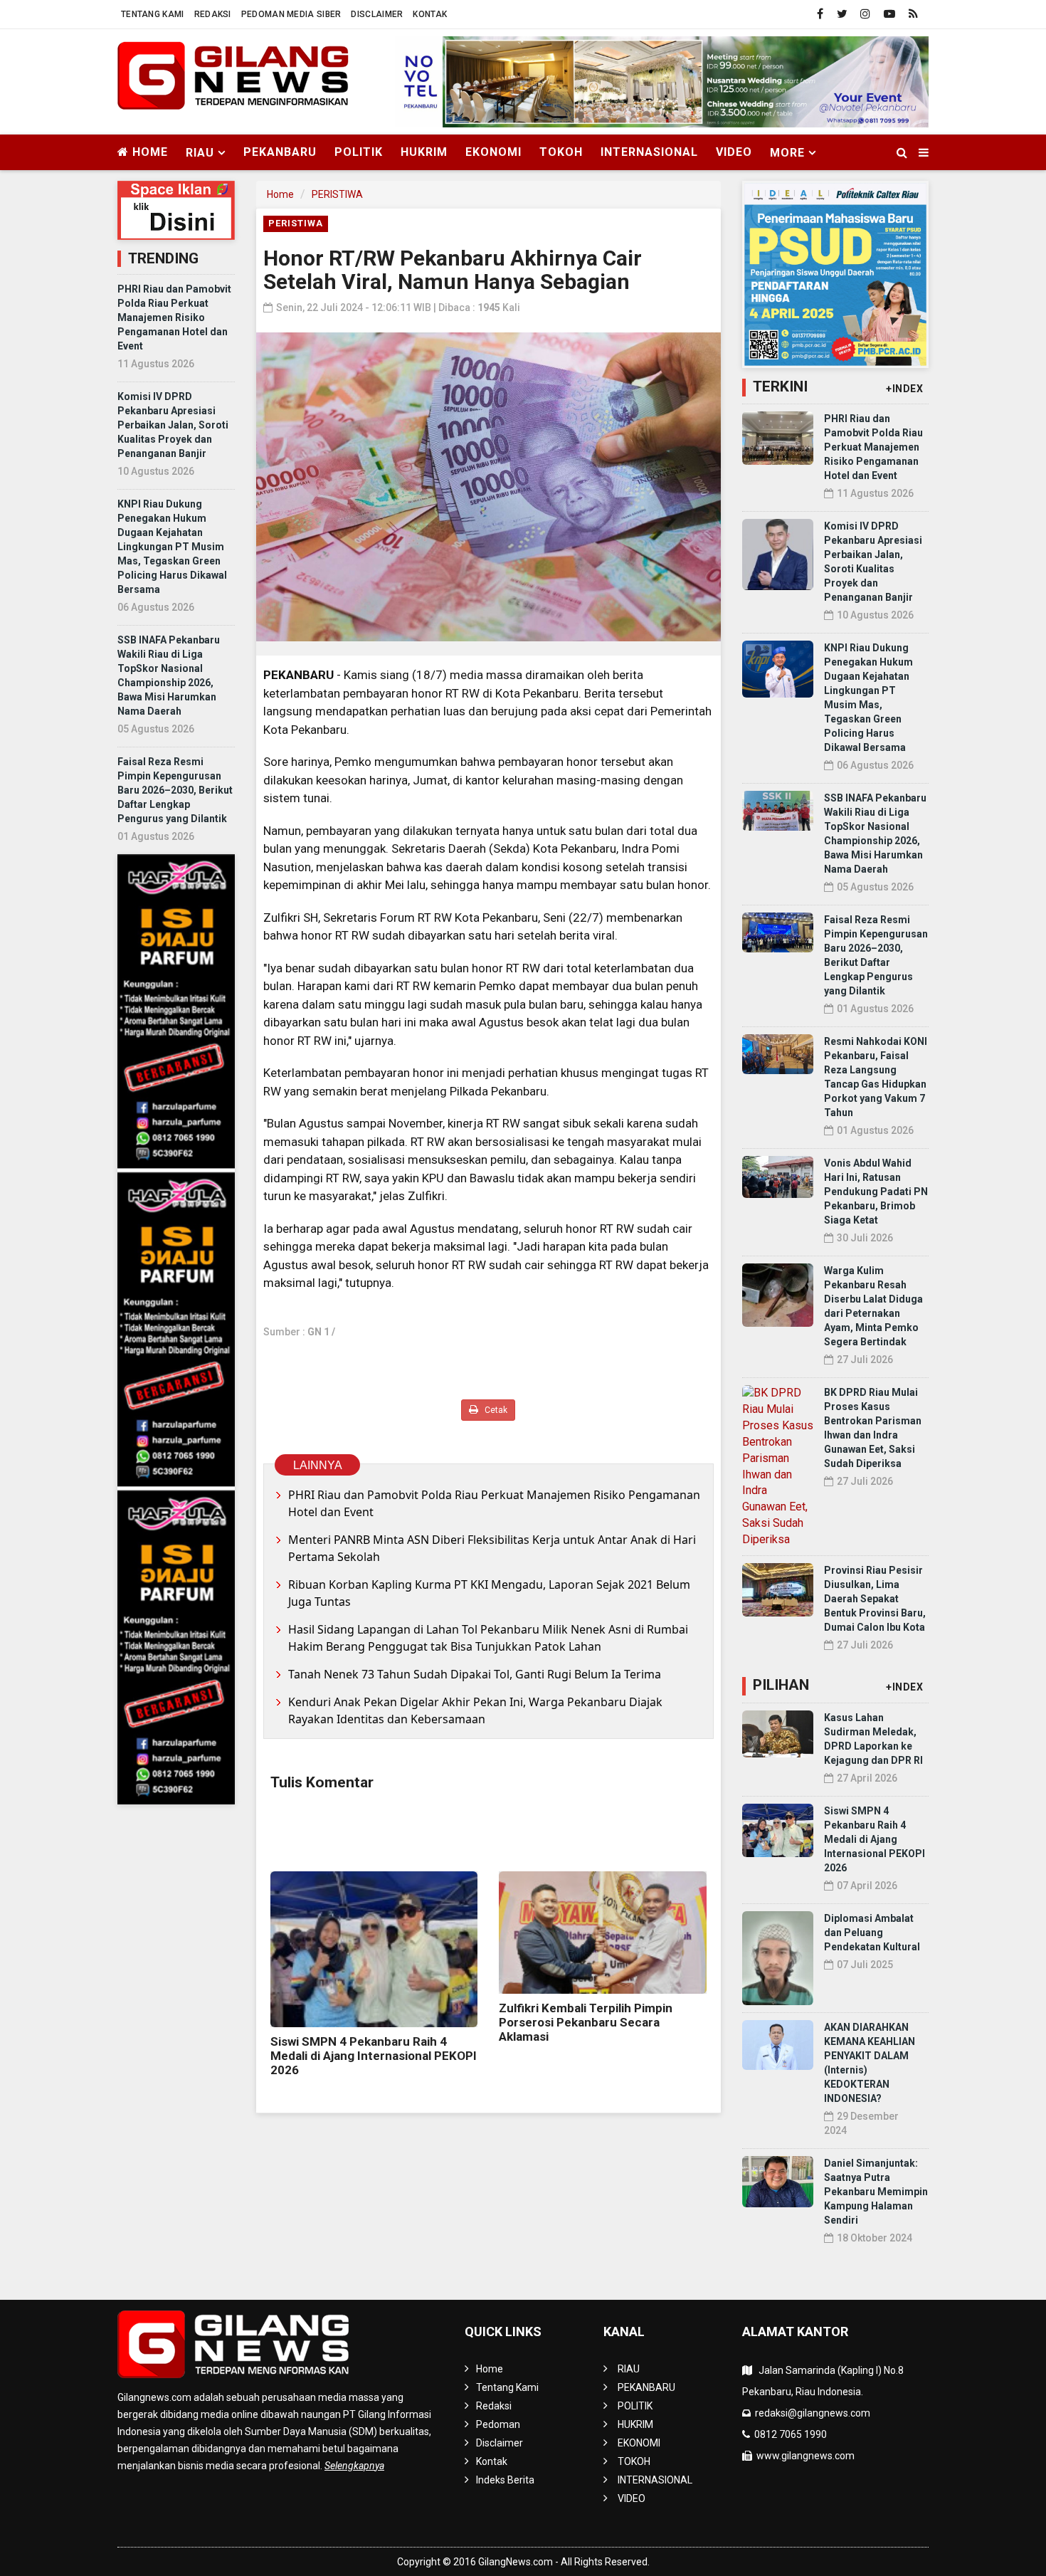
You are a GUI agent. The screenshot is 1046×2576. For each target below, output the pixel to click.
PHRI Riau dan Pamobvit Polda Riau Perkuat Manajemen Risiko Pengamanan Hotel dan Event (174, 317)
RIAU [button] (200, 153)
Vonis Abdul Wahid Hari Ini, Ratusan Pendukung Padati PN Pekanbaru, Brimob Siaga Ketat (876, 1192)
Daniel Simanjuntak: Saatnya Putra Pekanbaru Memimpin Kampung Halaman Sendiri (876, 2192)
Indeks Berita (505, 2480)
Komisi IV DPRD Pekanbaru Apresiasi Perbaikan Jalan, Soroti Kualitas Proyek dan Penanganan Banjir (173, 425)
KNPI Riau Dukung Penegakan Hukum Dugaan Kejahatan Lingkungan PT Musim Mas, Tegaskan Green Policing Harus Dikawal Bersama (172, 547)
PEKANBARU (280, 152)
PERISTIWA (337, 194)
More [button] (787, 153)
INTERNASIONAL (649, 152)
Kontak (430, 14)
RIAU (629, 2369)
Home (148, 152)
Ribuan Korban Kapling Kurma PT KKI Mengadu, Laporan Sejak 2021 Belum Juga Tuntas (489, 1593)
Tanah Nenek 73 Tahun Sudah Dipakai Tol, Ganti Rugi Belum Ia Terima (475, 1674)
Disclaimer (377, 14)
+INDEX (904, 389)
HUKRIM (424, 152)
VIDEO (734, 152)
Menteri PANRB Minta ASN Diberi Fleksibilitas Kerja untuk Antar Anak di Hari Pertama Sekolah (492, 1548)
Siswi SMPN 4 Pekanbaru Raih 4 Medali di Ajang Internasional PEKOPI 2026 (374, 2056)
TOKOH (561, 152)
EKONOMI (493, 152)
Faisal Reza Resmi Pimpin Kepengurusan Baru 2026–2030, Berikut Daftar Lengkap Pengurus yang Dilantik (175, 790)
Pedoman (498, 2424)
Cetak (495, 1410)
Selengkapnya (354, 2466)
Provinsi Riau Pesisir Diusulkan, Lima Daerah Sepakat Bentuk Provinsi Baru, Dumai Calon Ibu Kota (875, 1599)
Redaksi (213, 14)
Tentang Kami (153, 14)
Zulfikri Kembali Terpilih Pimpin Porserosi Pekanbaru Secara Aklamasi (586, 2022)
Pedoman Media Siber (291, 14)
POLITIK (359, 152)
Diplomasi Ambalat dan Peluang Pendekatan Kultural (872, 1933)
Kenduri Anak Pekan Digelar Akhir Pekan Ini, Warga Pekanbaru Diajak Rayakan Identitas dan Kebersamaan (475, 1710)
